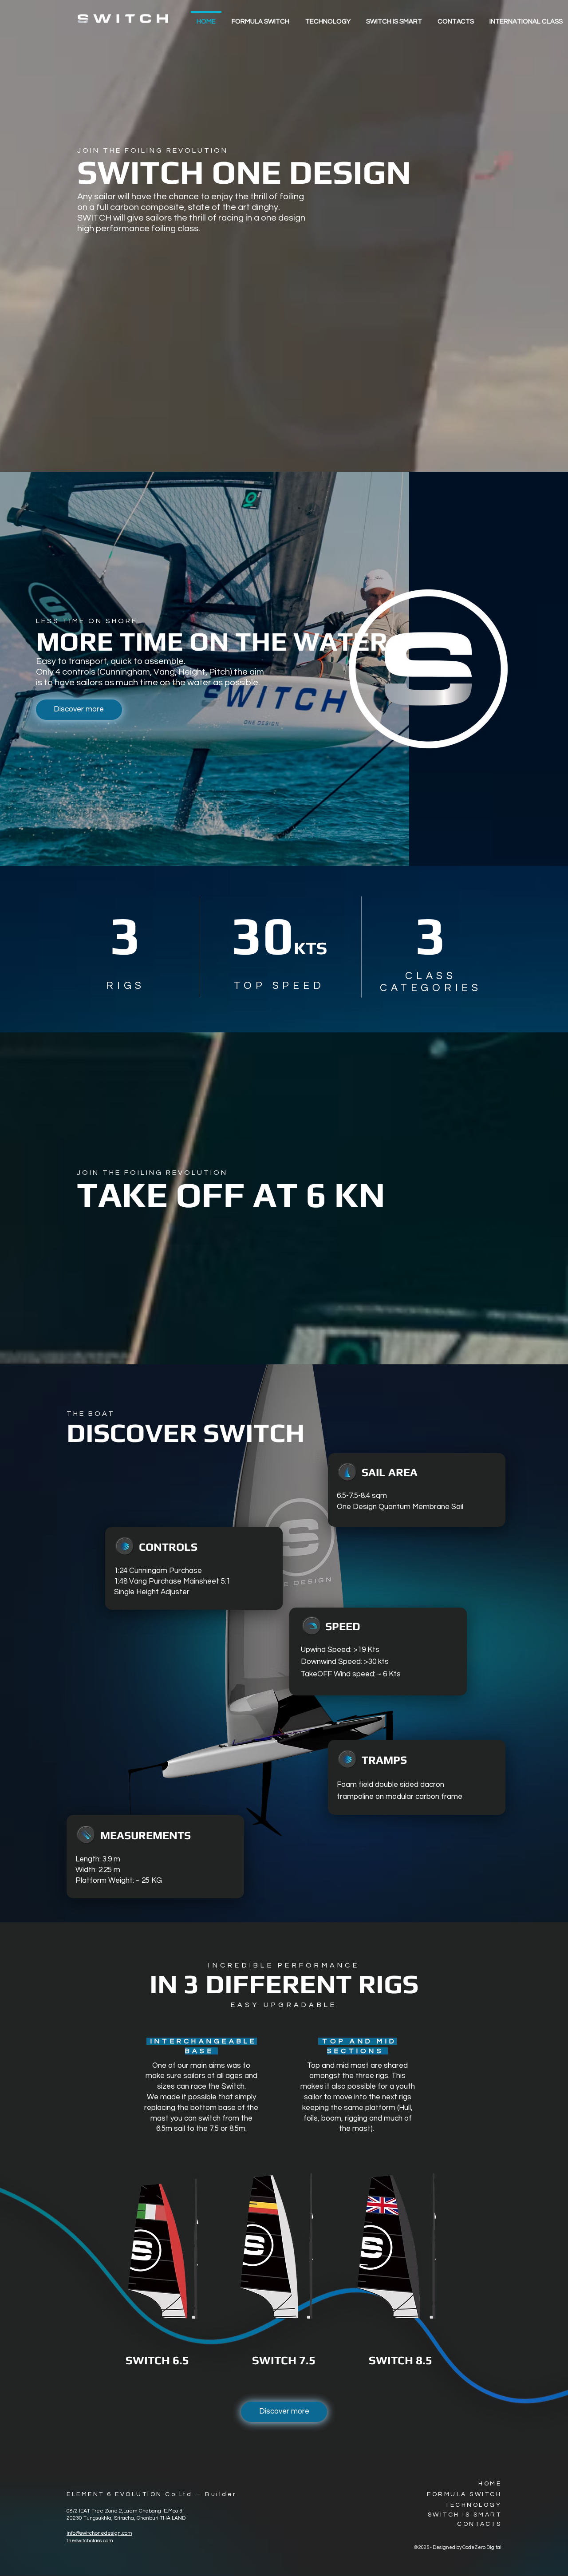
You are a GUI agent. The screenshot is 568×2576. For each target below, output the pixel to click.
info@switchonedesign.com (99, 2533)
